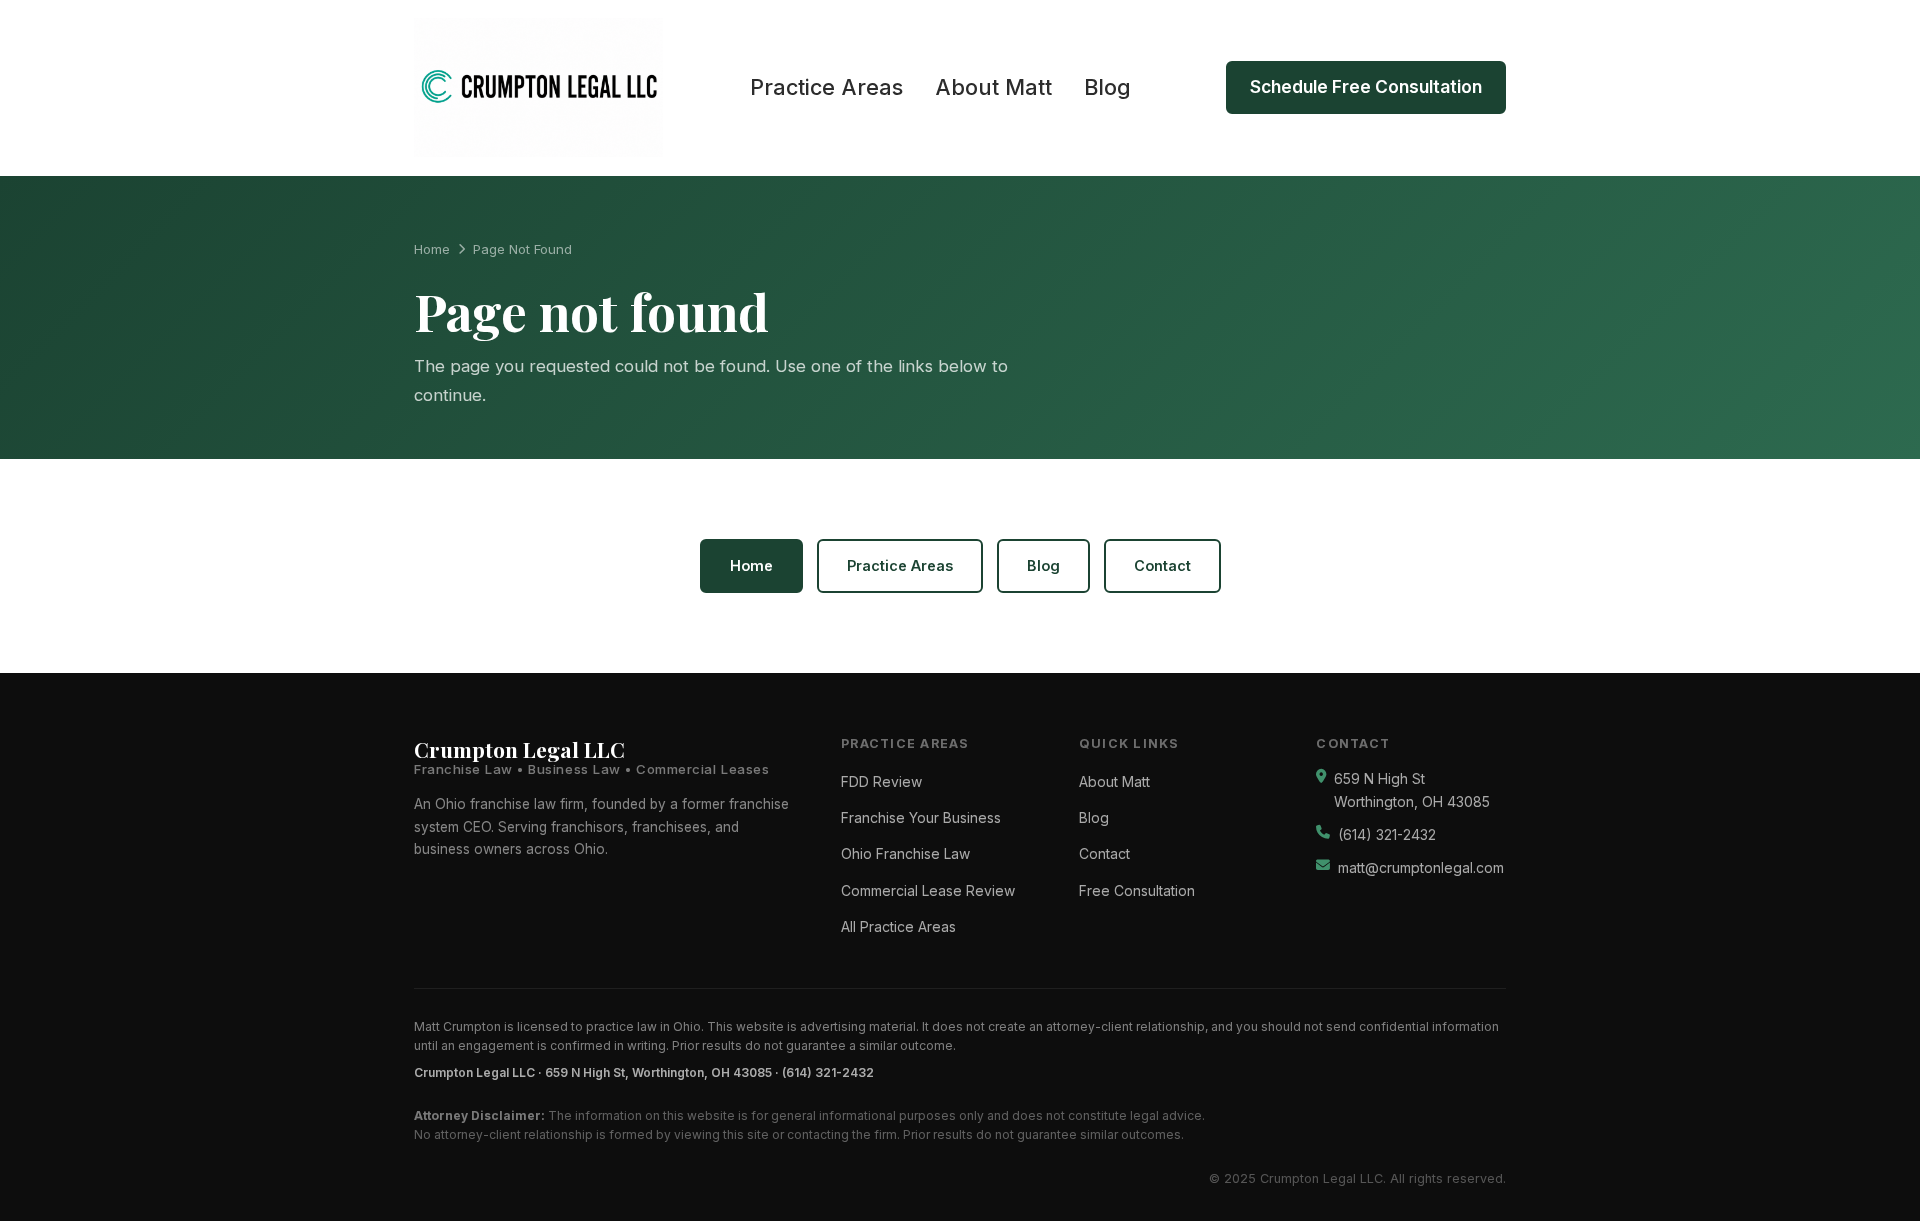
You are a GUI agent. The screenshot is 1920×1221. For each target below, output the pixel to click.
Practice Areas (826, 87)
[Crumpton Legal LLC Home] (538, 87)
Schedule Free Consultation (1366, 86)
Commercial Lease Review (928, 891)
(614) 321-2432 (1387, 835)
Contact (1162, 565)
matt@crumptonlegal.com (1421, 868)
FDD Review (881, 782)
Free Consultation (1137, 891)
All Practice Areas (898, 927)
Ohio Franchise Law (905, 854)
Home (432, 249)
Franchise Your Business (921, 818)
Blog (1107, 87)
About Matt (993, 87)
